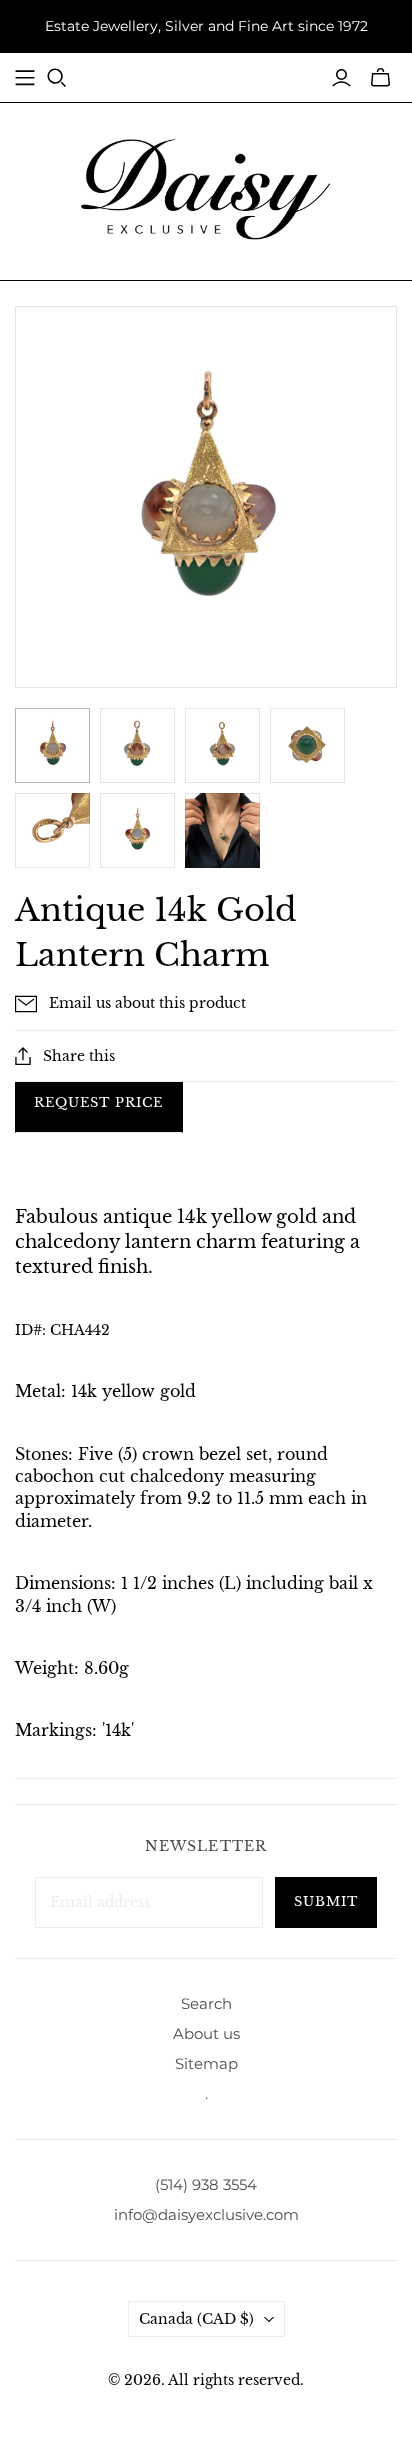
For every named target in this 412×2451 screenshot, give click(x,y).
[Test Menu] (25, 78)
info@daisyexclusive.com (206, 2214)
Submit (326, 1901)
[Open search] (57, 78)
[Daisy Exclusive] (206, 188)
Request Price (99, 1102)
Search (206, 2003)
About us (206, 2033)
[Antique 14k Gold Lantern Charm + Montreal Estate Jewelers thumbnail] (52, 745)
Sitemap (206, 2063)
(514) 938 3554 (206, 2184)
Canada (196, 2319)
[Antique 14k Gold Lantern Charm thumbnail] (222, 830)
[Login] (341, 78)
